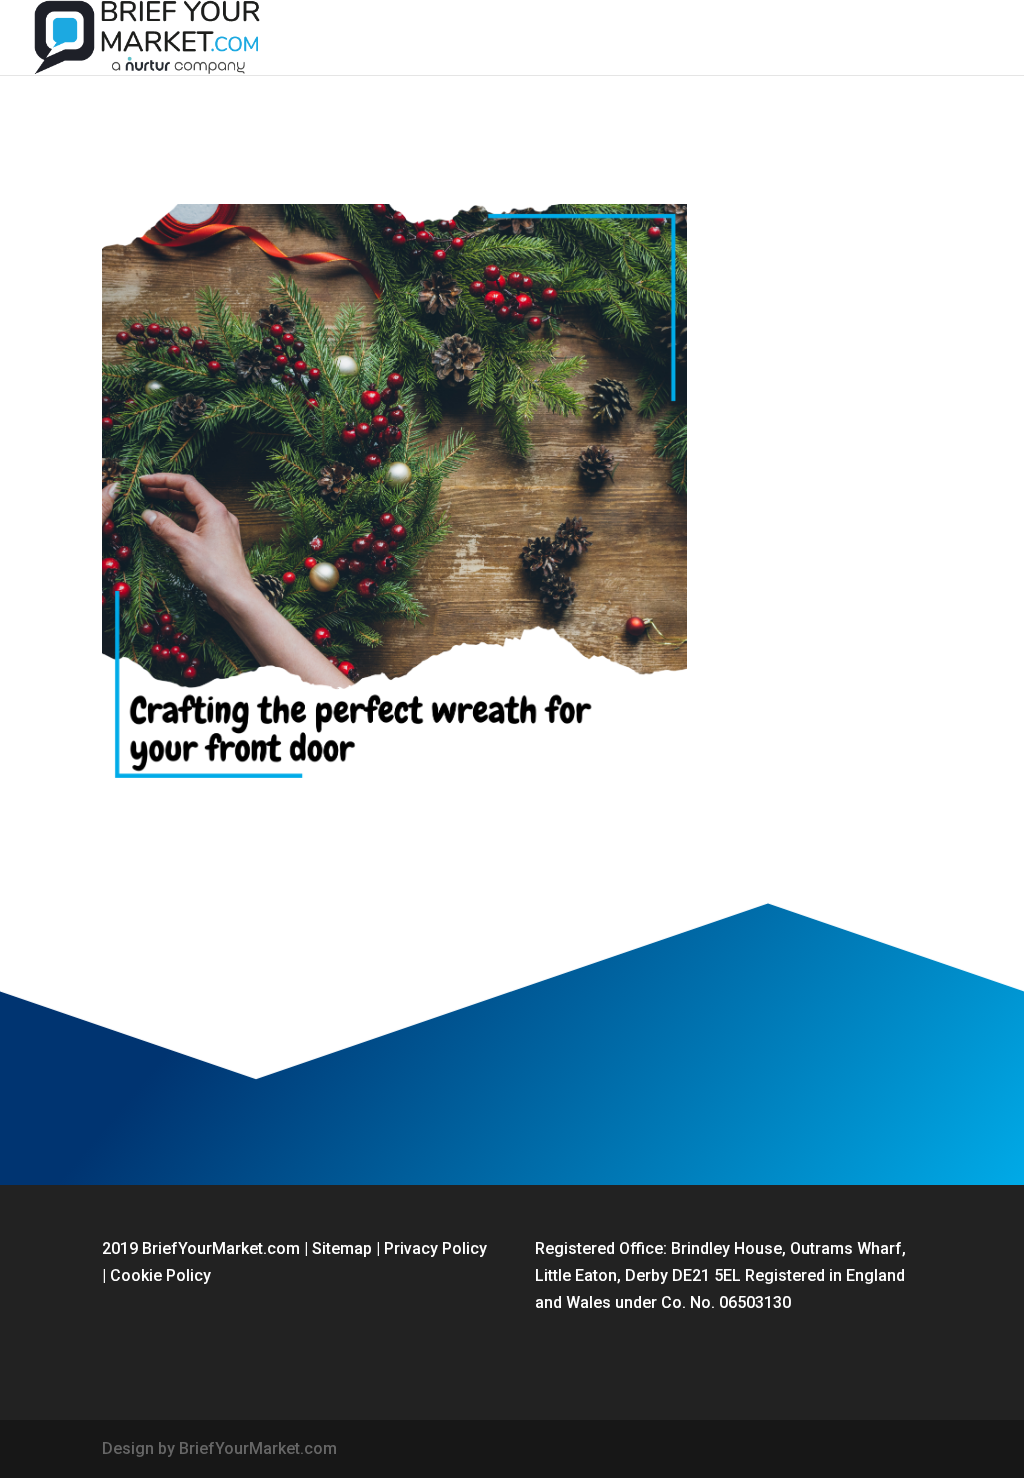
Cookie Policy (160, 1275)
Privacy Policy (435, 1248)
